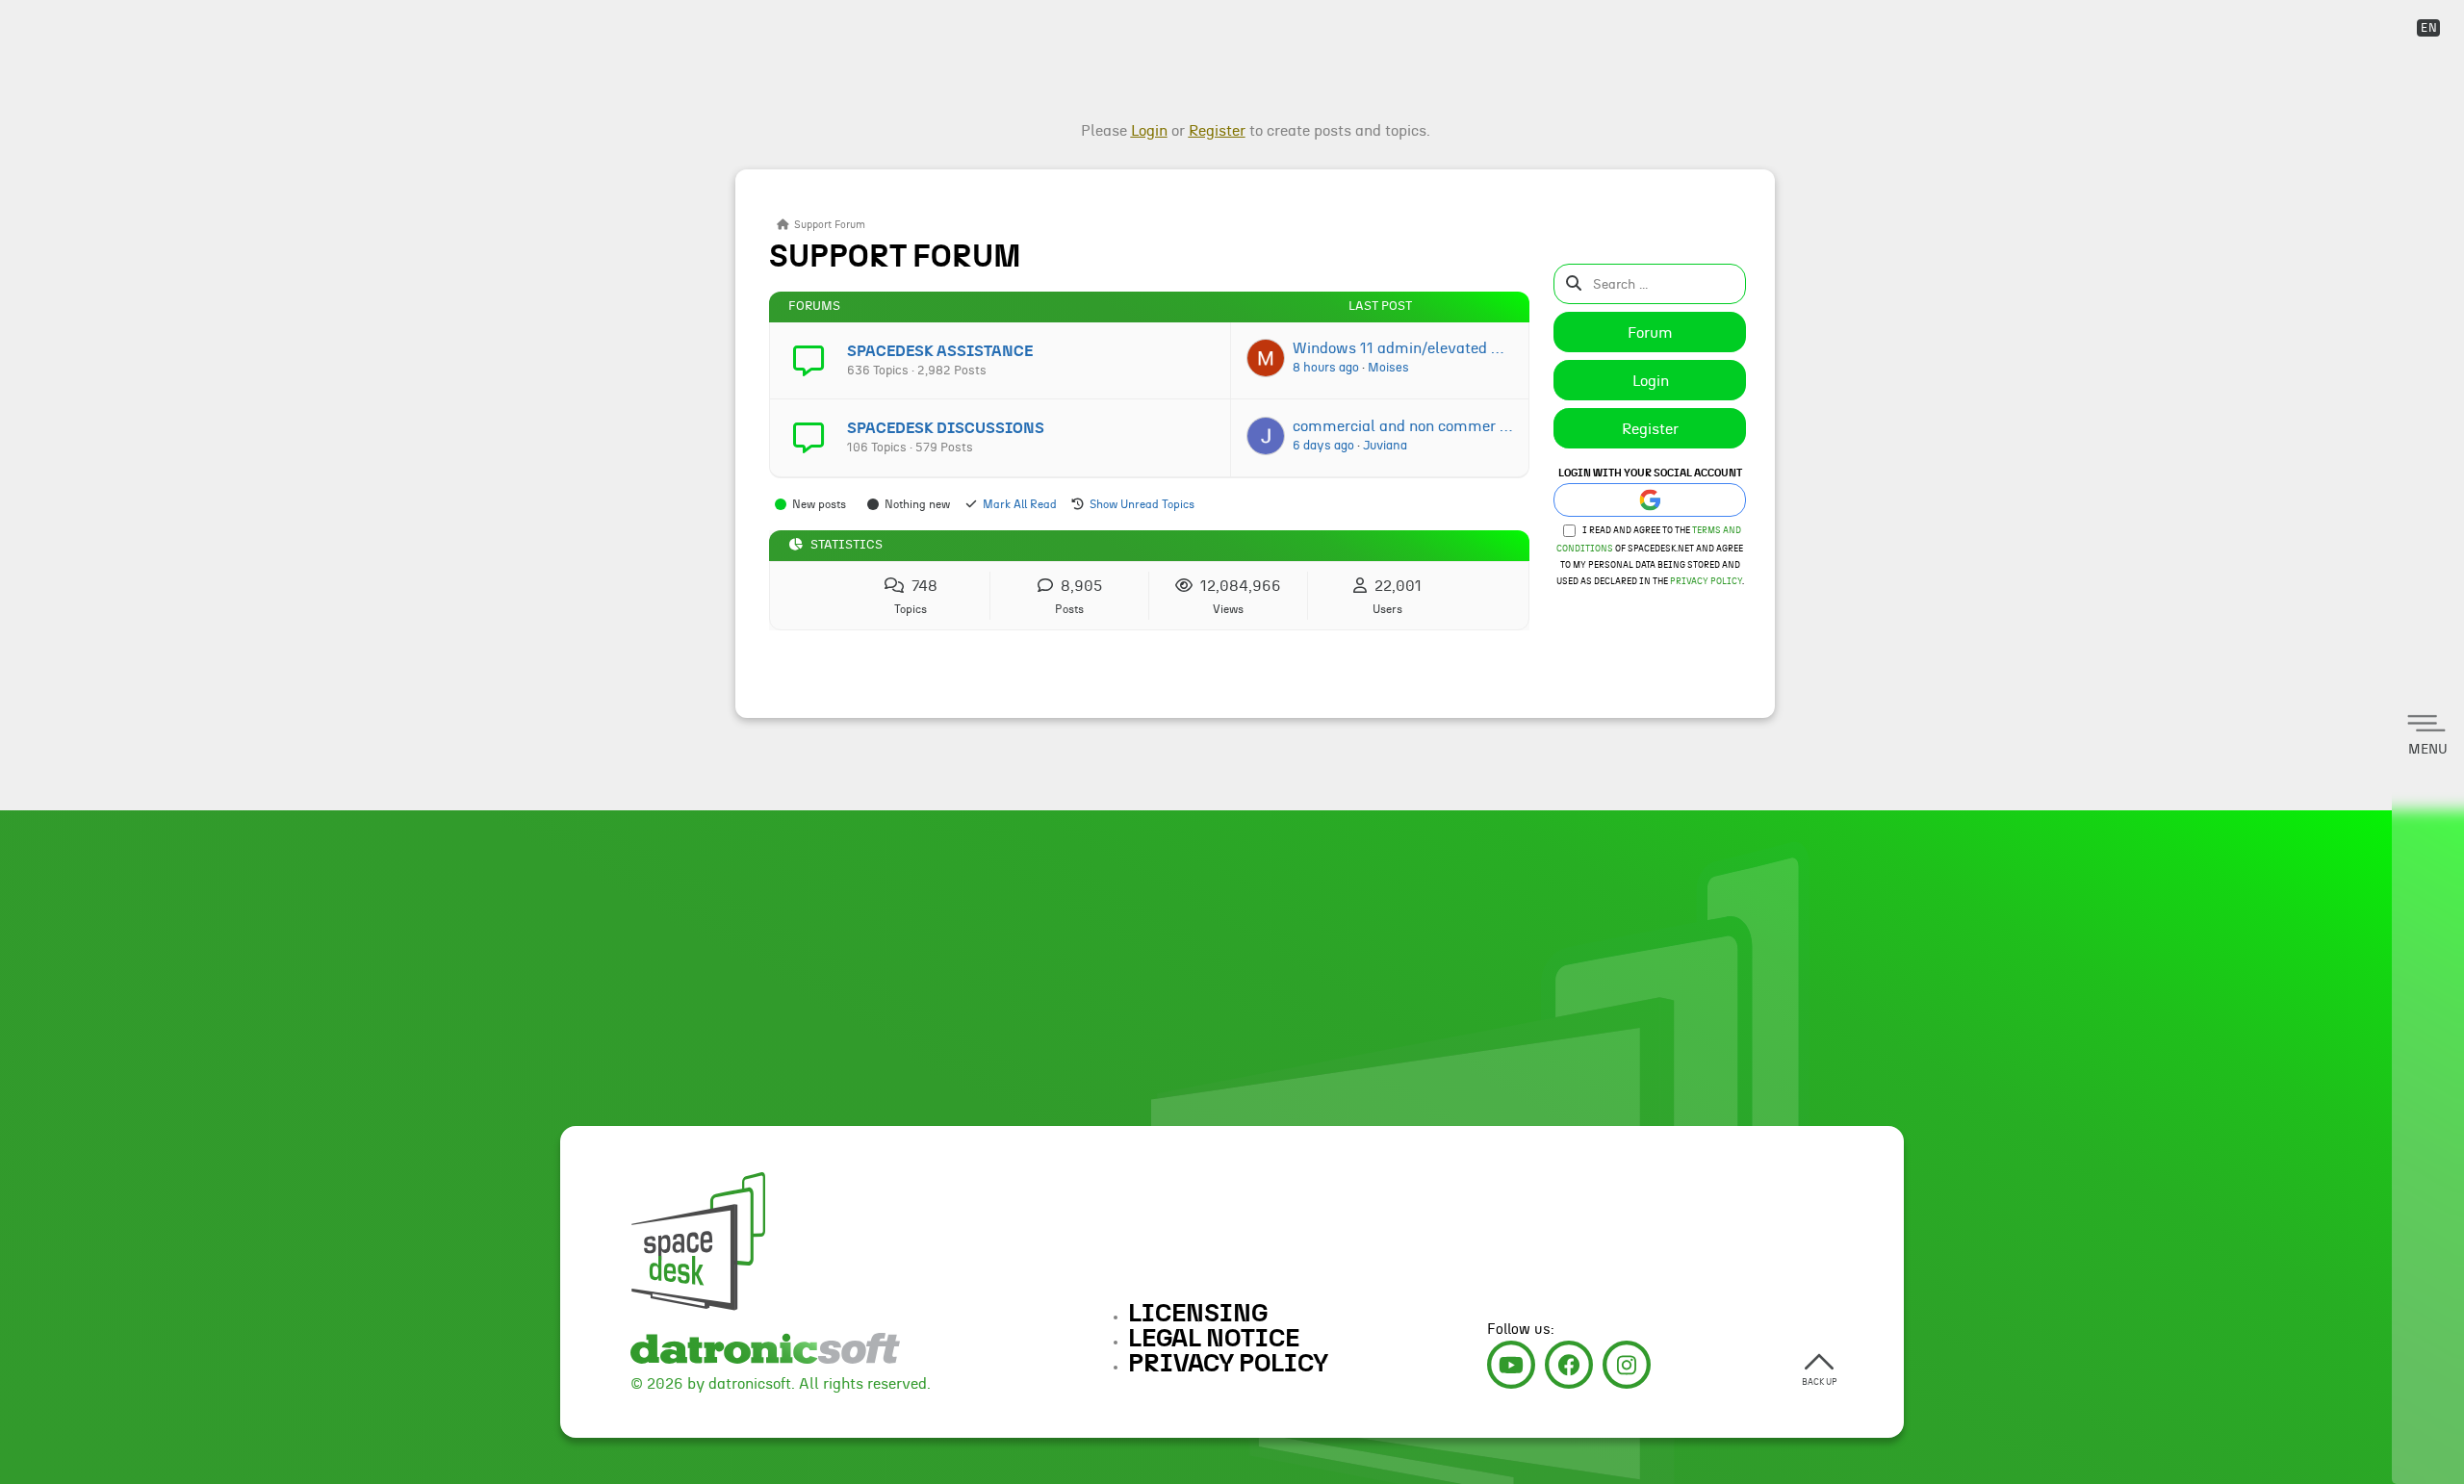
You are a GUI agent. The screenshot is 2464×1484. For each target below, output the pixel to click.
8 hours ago (1326, 368)
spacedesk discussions (946, 428)
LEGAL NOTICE (1214, 1339)
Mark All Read (1020, 504)
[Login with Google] (1650, 500)
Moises (1388, 368)
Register (1650, 429)
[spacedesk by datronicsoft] (667, 17)
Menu (2428, 750)
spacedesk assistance (940, 351)
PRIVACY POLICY (1228, 1364)
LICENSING (1198, 1314)
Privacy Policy (1706, 582)
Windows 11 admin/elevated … (1398, 348)
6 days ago (1323, 446)
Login (1651, 381)
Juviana (1385, 446)
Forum (1650, 333)
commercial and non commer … (1402, 426)
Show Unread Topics (1142, 504)
